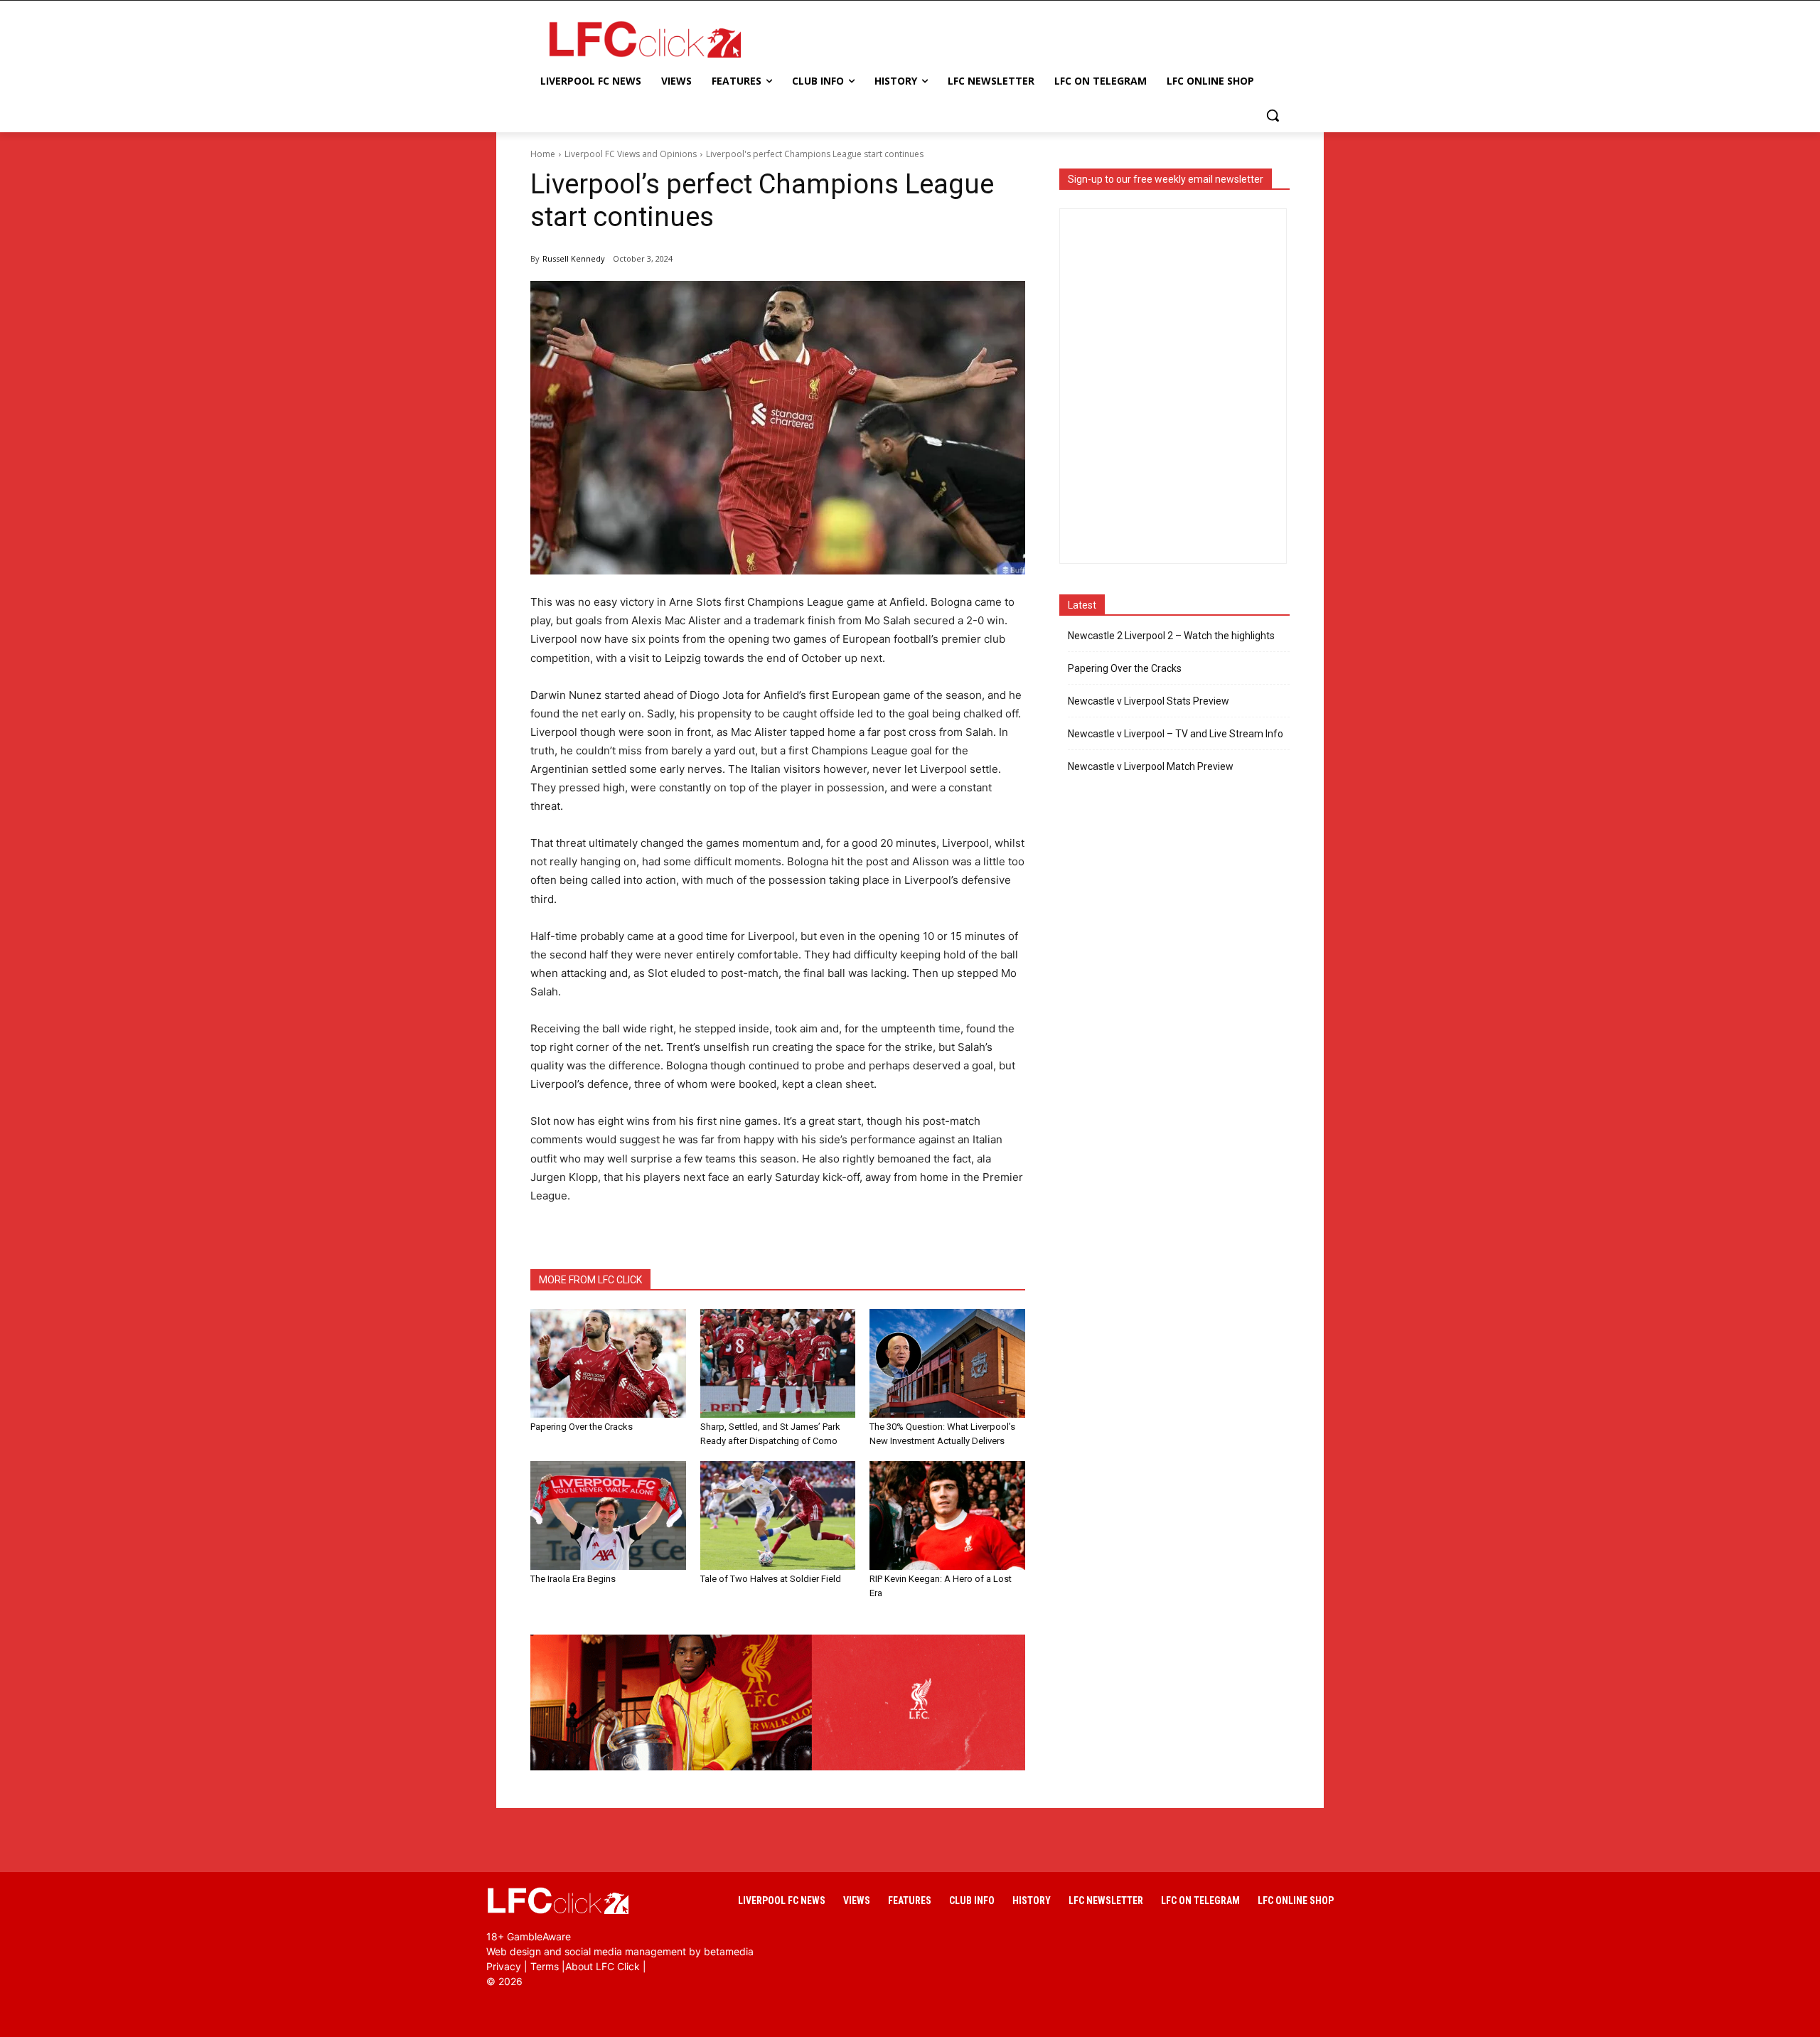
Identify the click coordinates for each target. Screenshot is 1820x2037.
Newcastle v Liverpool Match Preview (1151, 766)
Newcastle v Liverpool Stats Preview (1149, 701)
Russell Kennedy (574, 258)
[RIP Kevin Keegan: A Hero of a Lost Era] (947, 1515)
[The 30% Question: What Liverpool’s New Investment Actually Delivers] (947, 1363)
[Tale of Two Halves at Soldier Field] (778, 1515)
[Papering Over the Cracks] (608, 1363)
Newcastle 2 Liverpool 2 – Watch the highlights (1171, 636)
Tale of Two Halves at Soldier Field (771, 1579)
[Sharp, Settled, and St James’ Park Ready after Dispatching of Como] (778, 1363)
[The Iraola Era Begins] (608, 1515)
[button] (1273, 115)
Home (543, 154)
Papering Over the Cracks (582, 1427)
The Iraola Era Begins (573, 1579)
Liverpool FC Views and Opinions (631, 154)
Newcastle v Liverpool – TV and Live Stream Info (1176, 734)
